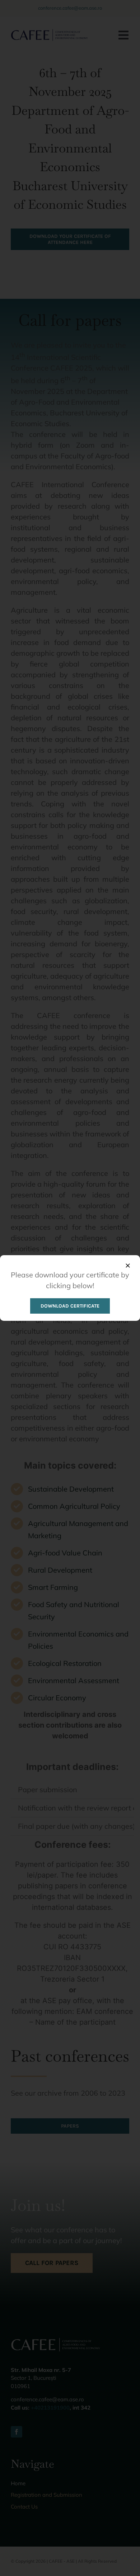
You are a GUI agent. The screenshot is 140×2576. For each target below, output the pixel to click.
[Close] (128, 1266)
